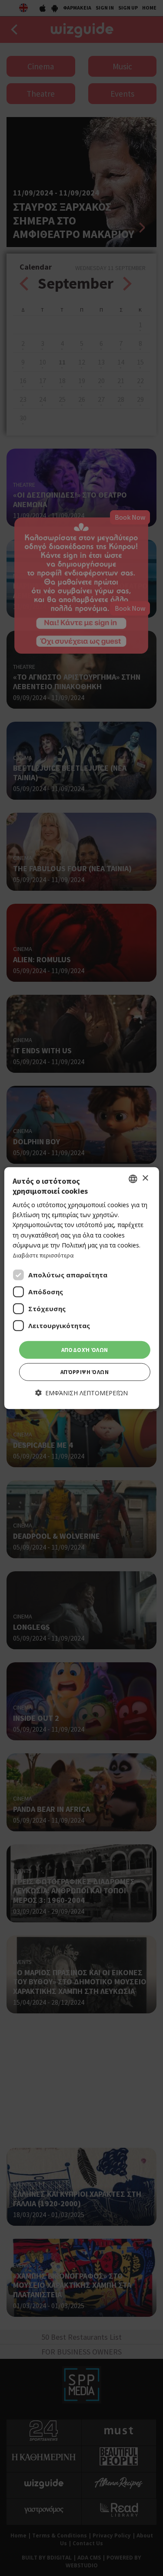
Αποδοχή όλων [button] (85, 1350)
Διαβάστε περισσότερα (43, 1255)
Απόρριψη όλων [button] (85, 1372)
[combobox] (133, 1179)
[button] (81, 1393)
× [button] (145, 1178)
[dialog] (81, 1288)
